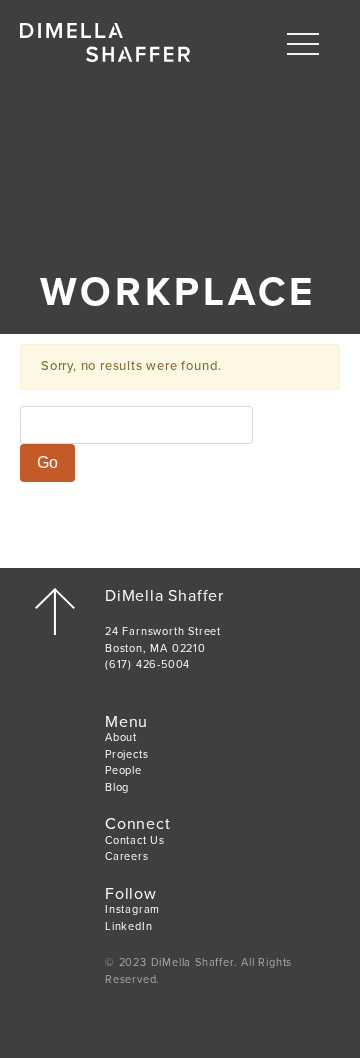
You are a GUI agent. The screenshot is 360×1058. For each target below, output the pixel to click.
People (123, 770)
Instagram (132, 909)
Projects (126, 754)
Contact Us (135, 840)
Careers (127, 856)
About (121, 737)
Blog (117, 787)
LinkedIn (128, 926)
